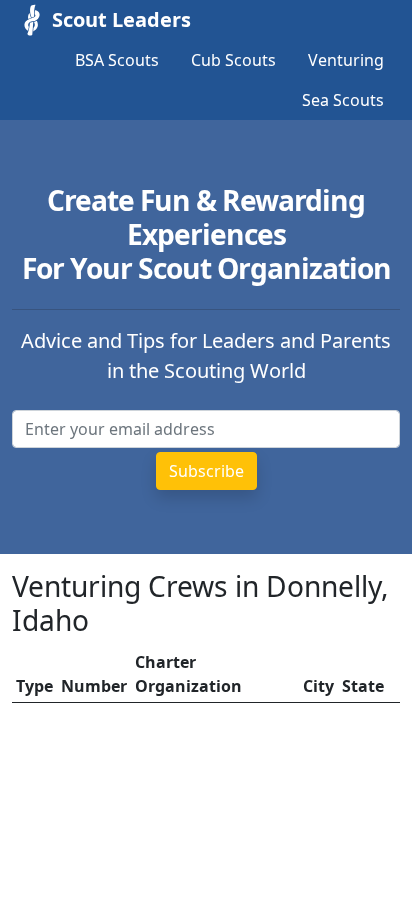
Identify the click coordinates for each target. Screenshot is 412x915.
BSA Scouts (117, 60)
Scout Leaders (121, 19)
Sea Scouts (343, 100)
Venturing (346, 60)
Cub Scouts (233, 60)
